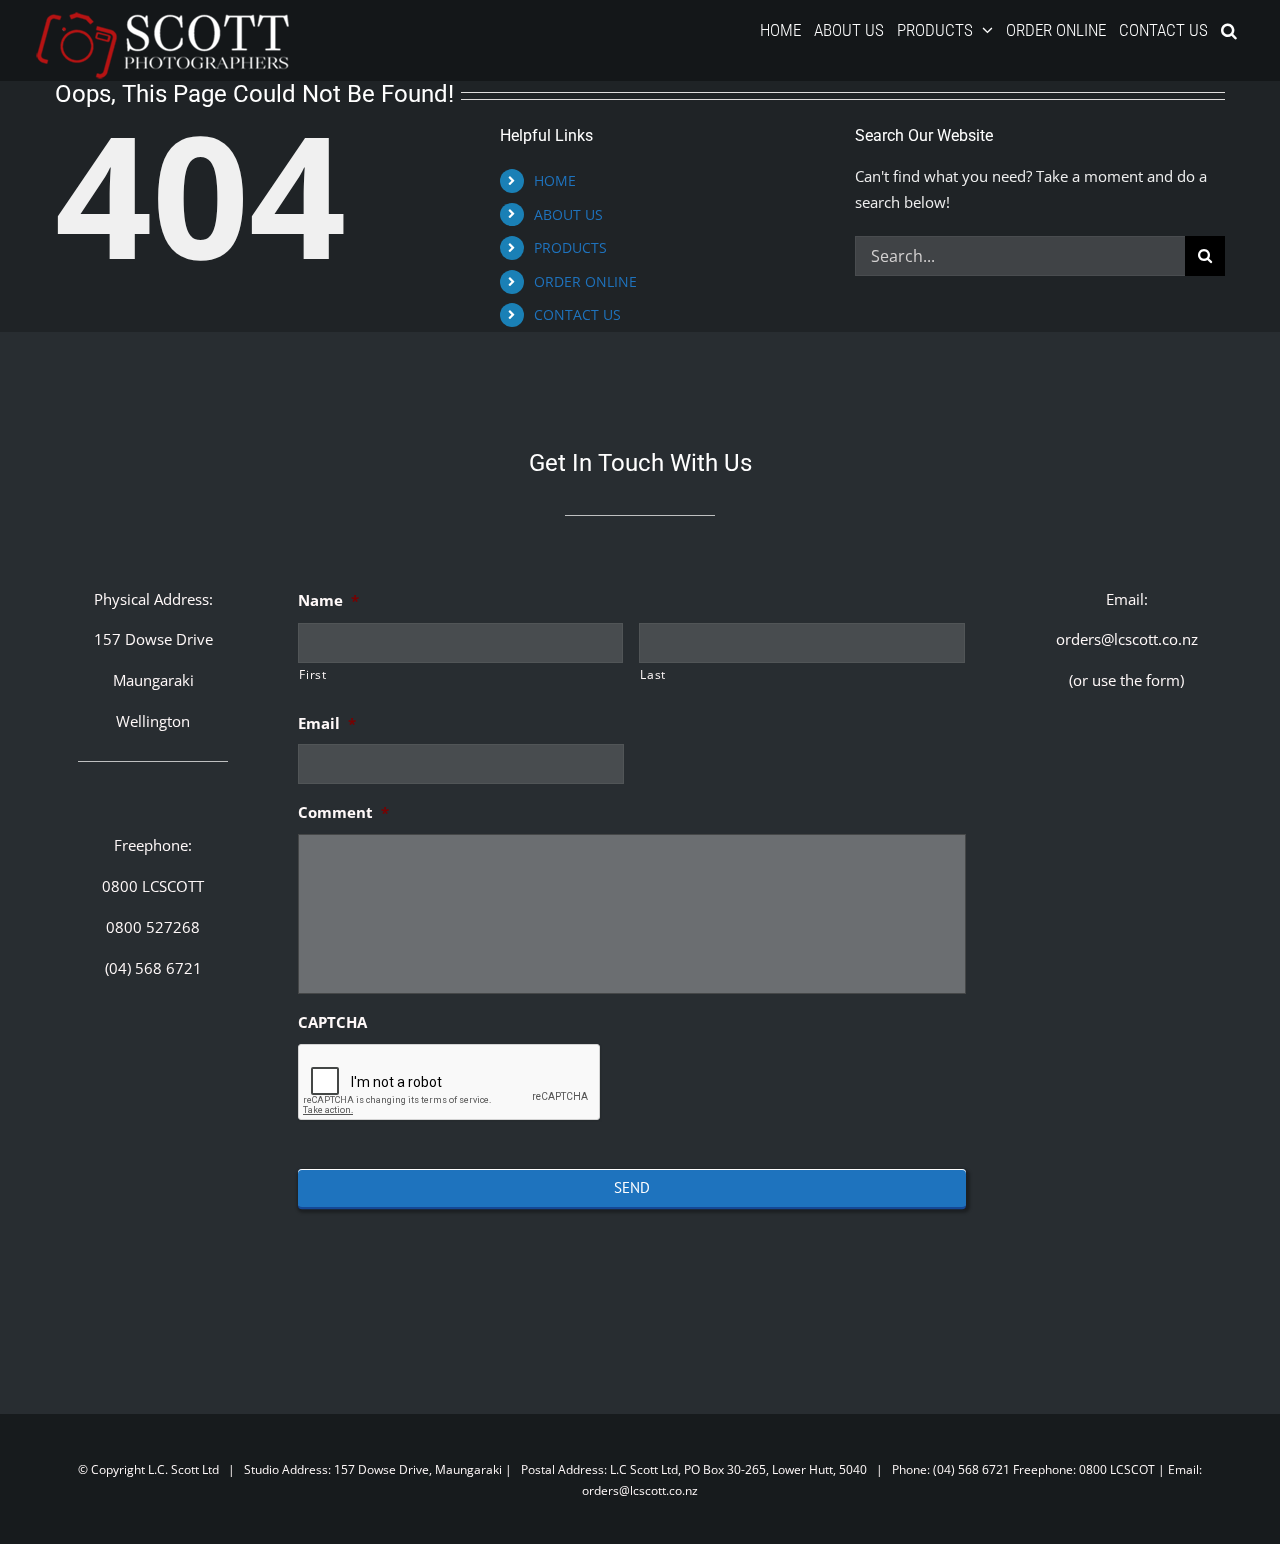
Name (328, 600)
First (312, 674)
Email (327, 723)
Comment (343, 812)
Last (653, 674)
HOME (555, 180)
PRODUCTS (570, 247)
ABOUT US (568, 214)
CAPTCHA (332, 1022)
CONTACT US (577, 314)
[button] (1229, 30)
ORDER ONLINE (585, 281)
